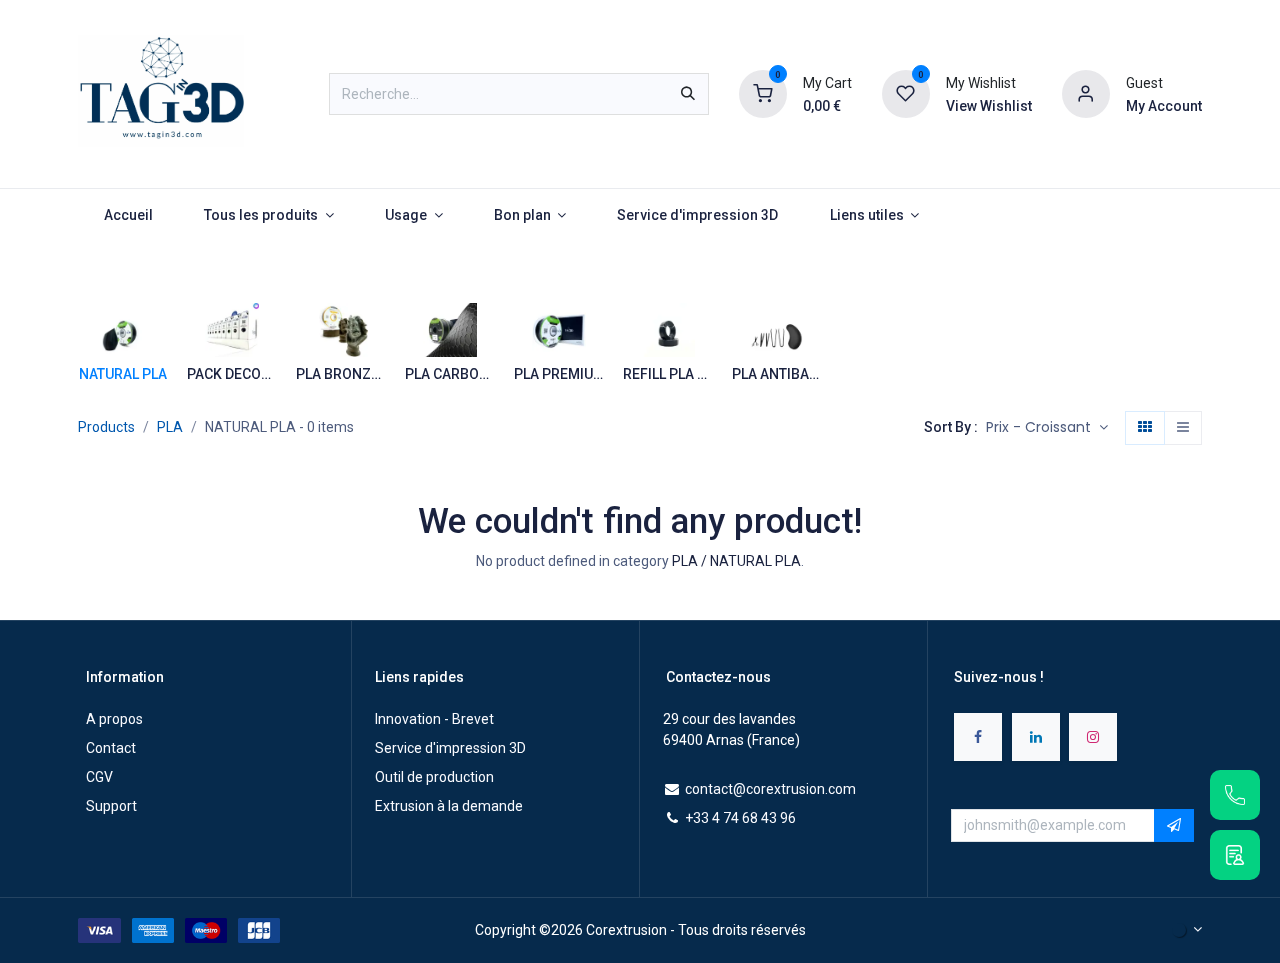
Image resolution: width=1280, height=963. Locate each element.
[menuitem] (128, 215)
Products (106, 427)
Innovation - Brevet (434, 719)
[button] (1047, 428)
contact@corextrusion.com (770, 789)
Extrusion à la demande (449, 806)
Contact (111, 748)
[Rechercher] (688, 94)
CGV (99, 777)
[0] (763, 93)
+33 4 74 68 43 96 (740, 818)
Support (111, 806)
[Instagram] (1093, 737)
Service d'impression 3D (450, 748)
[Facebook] (978, 737)
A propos (114, 719)
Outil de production (434, 777)
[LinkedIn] (1036, 737)
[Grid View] (1145, 428)
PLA (170, 427)
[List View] (1183, 428)
